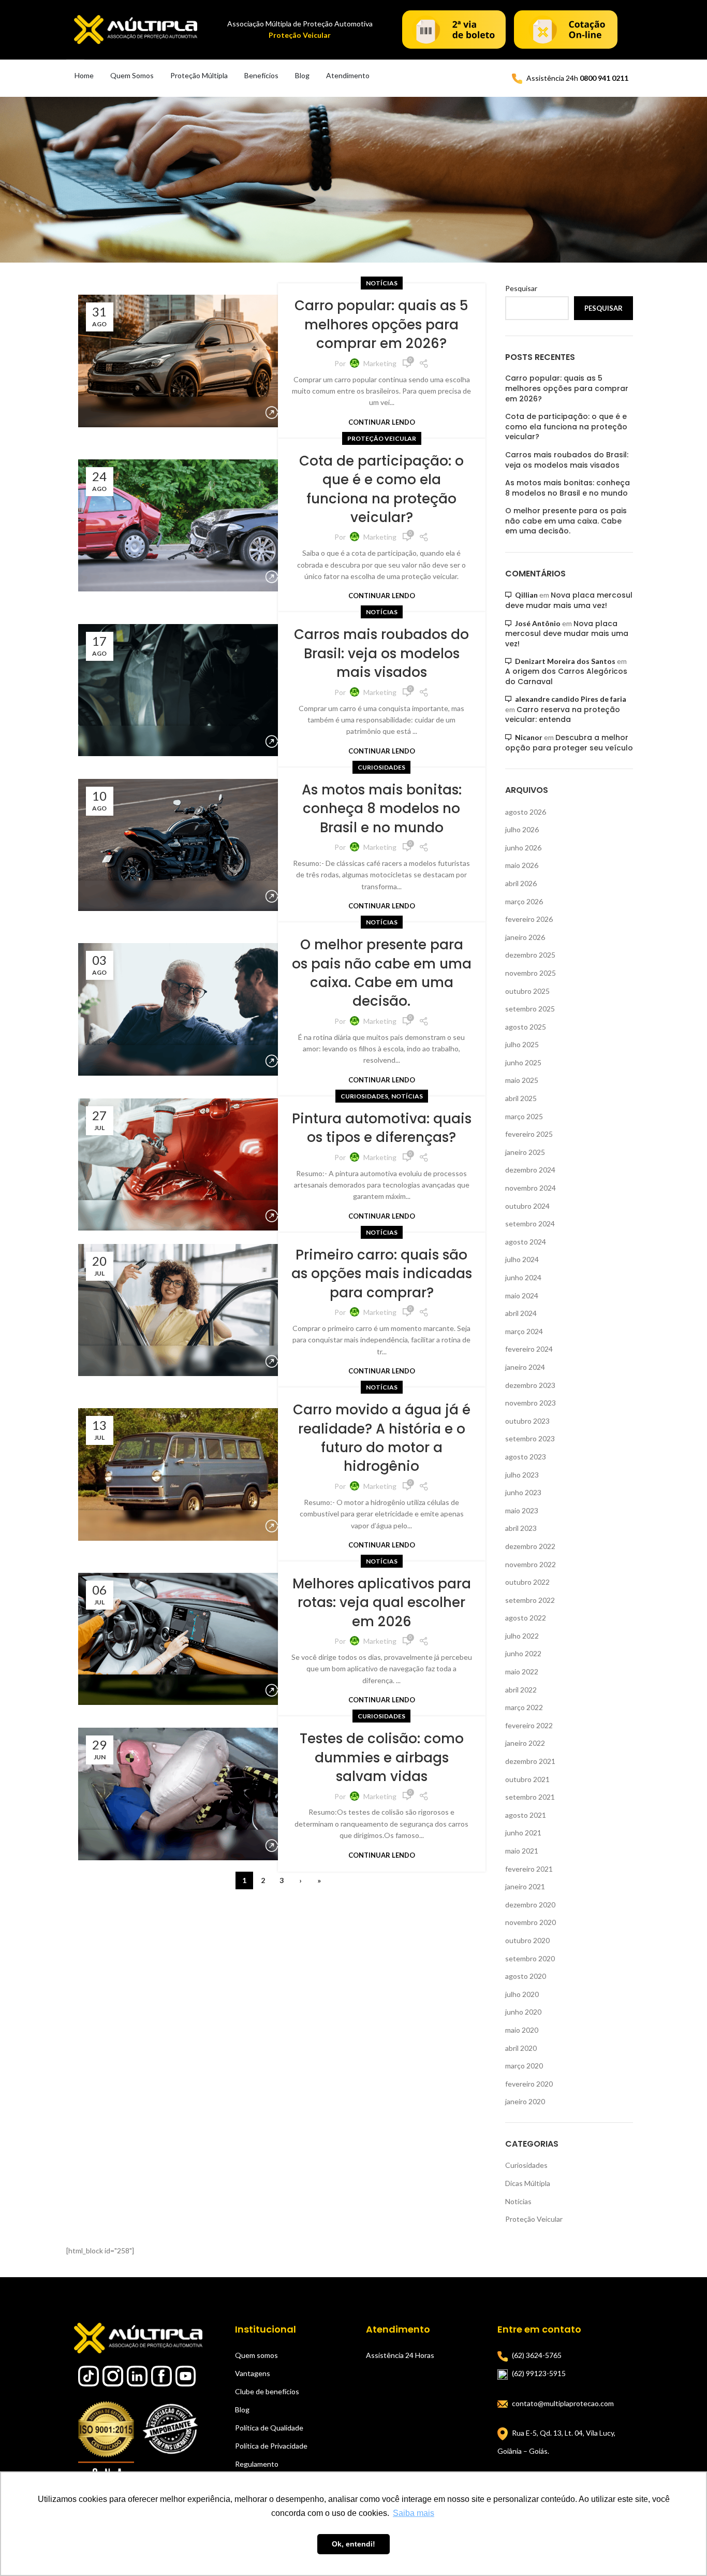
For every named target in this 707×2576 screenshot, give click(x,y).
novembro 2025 (531, 973)
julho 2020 (522, 1994)
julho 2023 (522, 1475)
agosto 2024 (526, 1242)
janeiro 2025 (525, 1152)
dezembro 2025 (530, 955)
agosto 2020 (526, 1976)
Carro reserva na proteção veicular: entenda (563, 715)
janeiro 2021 (525, 1886)
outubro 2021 (527, 1779)
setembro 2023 (530, 1438)
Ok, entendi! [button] (353, 2544)
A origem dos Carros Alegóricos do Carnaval (566, 676)
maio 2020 (522, 2030)
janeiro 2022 (525, 1743)
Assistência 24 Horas (400, 2355)
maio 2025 (522, 1080)
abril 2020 (521, 2048)
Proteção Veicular (382, 438)
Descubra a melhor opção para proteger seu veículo (569, 743)
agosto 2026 (526, 812)
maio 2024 (522, 1296)
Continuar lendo (382, 422)
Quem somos (256, 2355)
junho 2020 (523, 2012)
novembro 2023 (531, 1403)
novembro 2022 (531, 1564)
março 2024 (524, 1331)
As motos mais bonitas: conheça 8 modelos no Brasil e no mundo (382, 809)
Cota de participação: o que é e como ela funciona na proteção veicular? (381, 489)
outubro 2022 (527, 1582)
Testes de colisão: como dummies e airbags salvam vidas (382, 1757)
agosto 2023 (526, 1457)
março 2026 (524, 901)
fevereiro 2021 (529, 1869)
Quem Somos (132, 75)
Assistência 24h (577, 78)
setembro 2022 (530, 1600)
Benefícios (261, 75)
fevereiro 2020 (529, 2084)
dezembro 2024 (530, 1170)
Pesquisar (521, 288)
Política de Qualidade (269, 2428)
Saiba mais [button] (414, 2513)
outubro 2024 (527, 1206)
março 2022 (524, 1707)
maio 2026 (522, 865)
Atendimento (348, 75)
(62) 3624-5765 (537, 2355)
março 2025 (524, 1116)
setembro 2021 (530, 1797)
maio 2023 (522, 1510)
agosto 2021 (526, 1815)
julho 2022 (522, 1636)
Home (84, 75)
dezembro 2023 (530, 1385)
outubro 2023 (527, 1421)
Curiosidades (381, 767)
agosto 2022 (526, 1618)
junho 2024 (523, 1277)
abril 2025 (521, 1098)
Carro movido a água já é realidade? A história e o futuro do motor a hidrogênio (382, 1438)
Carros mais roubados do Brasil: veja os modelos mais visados (381, 653)
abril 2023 (521, 1528)
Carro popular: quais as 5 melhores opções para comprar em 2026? (381, 324)
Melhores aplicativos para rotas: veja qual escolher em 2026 (382, 1603)
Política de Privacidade (271, 2446)
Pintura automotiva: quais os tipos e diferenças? (382, 1128)
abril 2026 (521, 883)
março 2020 (524, 2066)
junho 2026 (523, 848)
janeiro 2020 (525, 2101)
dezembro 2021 (530, 1761)
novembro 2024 (531, 1188)
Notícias (382, 283)
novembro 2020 (531, 1922)
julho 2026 (522, 829)
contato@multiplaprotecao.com (563, 2403)
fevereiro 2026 (529, 919)
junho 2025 (523, 1062)
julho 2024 (522, 1259)
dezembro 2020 (530, 1905)
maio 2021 (522, 1851)
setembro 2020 (530, 1958)
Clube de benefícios (267, 2391)
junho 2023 (523, 1492)
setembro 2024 (530, 1224)
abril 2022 (521, 1690)
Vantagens (253, 2373)
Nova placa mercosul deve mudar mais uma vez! (569, 600)
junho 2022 (523, 1653)
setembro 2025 (530, 1009)
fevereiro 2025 (529, 1134)
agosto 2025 (526, 1027)
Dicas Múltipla (528, 2183)
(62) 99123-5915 (539, 2373)
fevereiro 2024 (529, 1349)
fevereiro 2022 (529, 1725)
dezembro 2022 (530, 1546)
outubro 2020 (527, 1940)
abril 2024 (521, 1313)
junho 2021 (523, 1833)
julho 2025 (522, 1044)
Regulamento (257, 2464)
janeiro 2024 (525, 1367)
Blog (302, 75)
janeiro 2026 (525, 937)
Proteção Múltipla (199, 75)
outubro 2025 (527, 991)
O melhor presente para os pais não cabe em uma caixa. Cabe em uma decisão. (382, 973)
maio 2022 (522, 1671)
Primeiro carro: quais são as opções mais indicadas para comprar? (382, 1274)
